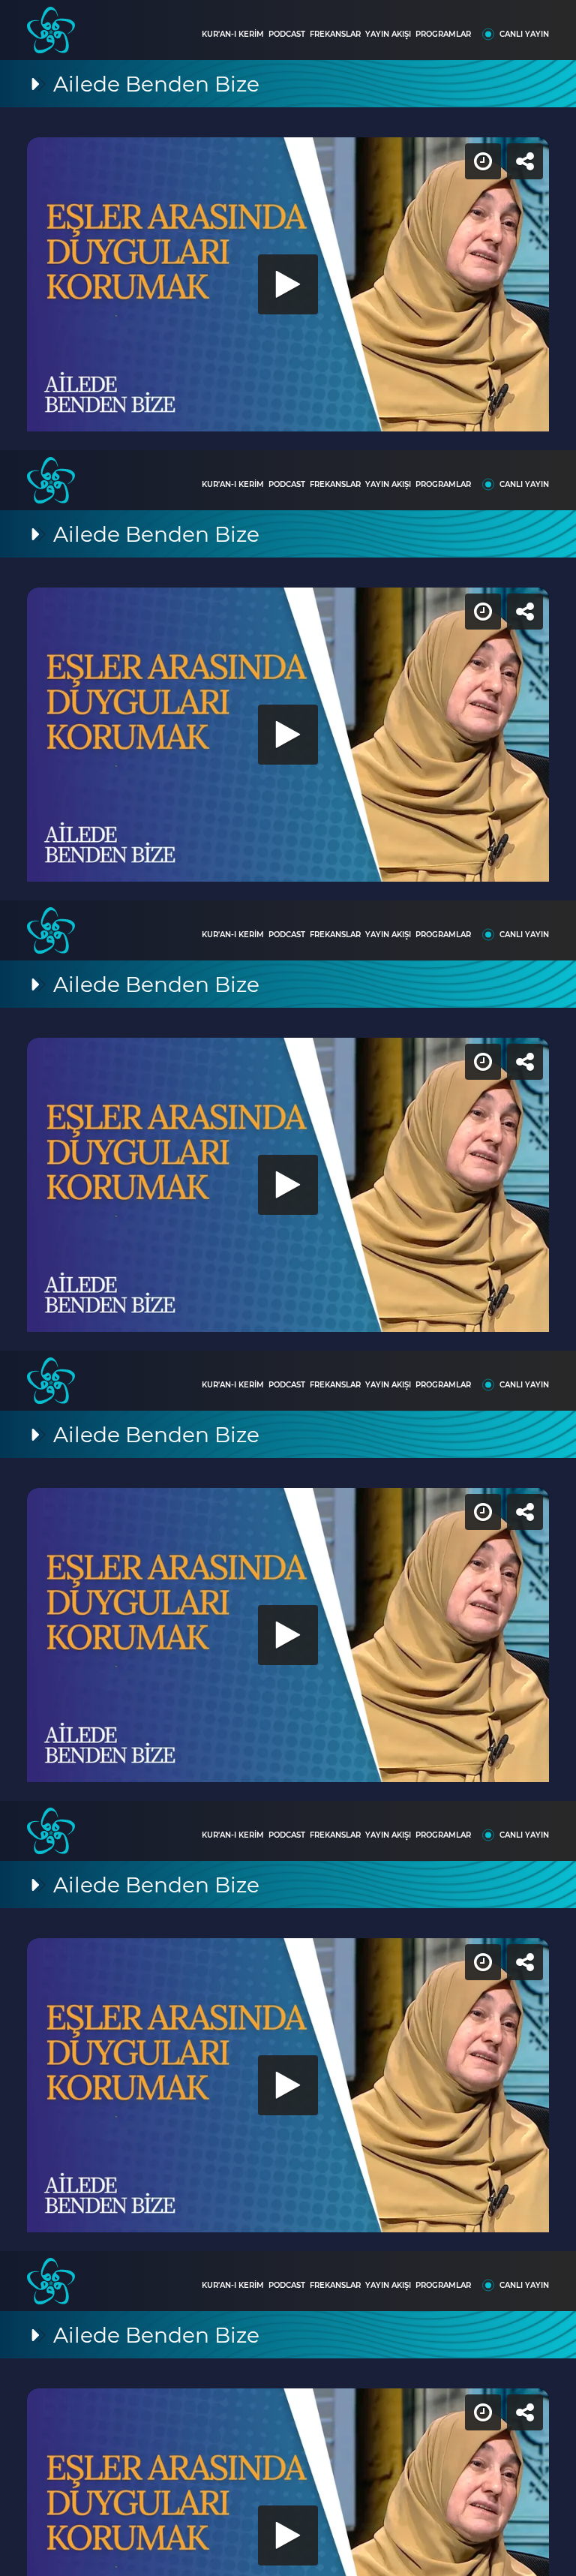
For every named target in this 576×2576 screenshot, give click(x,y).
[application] (288, 1288)
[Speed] (510, 24)
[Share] (552, 24)
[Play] (288, 1288)
